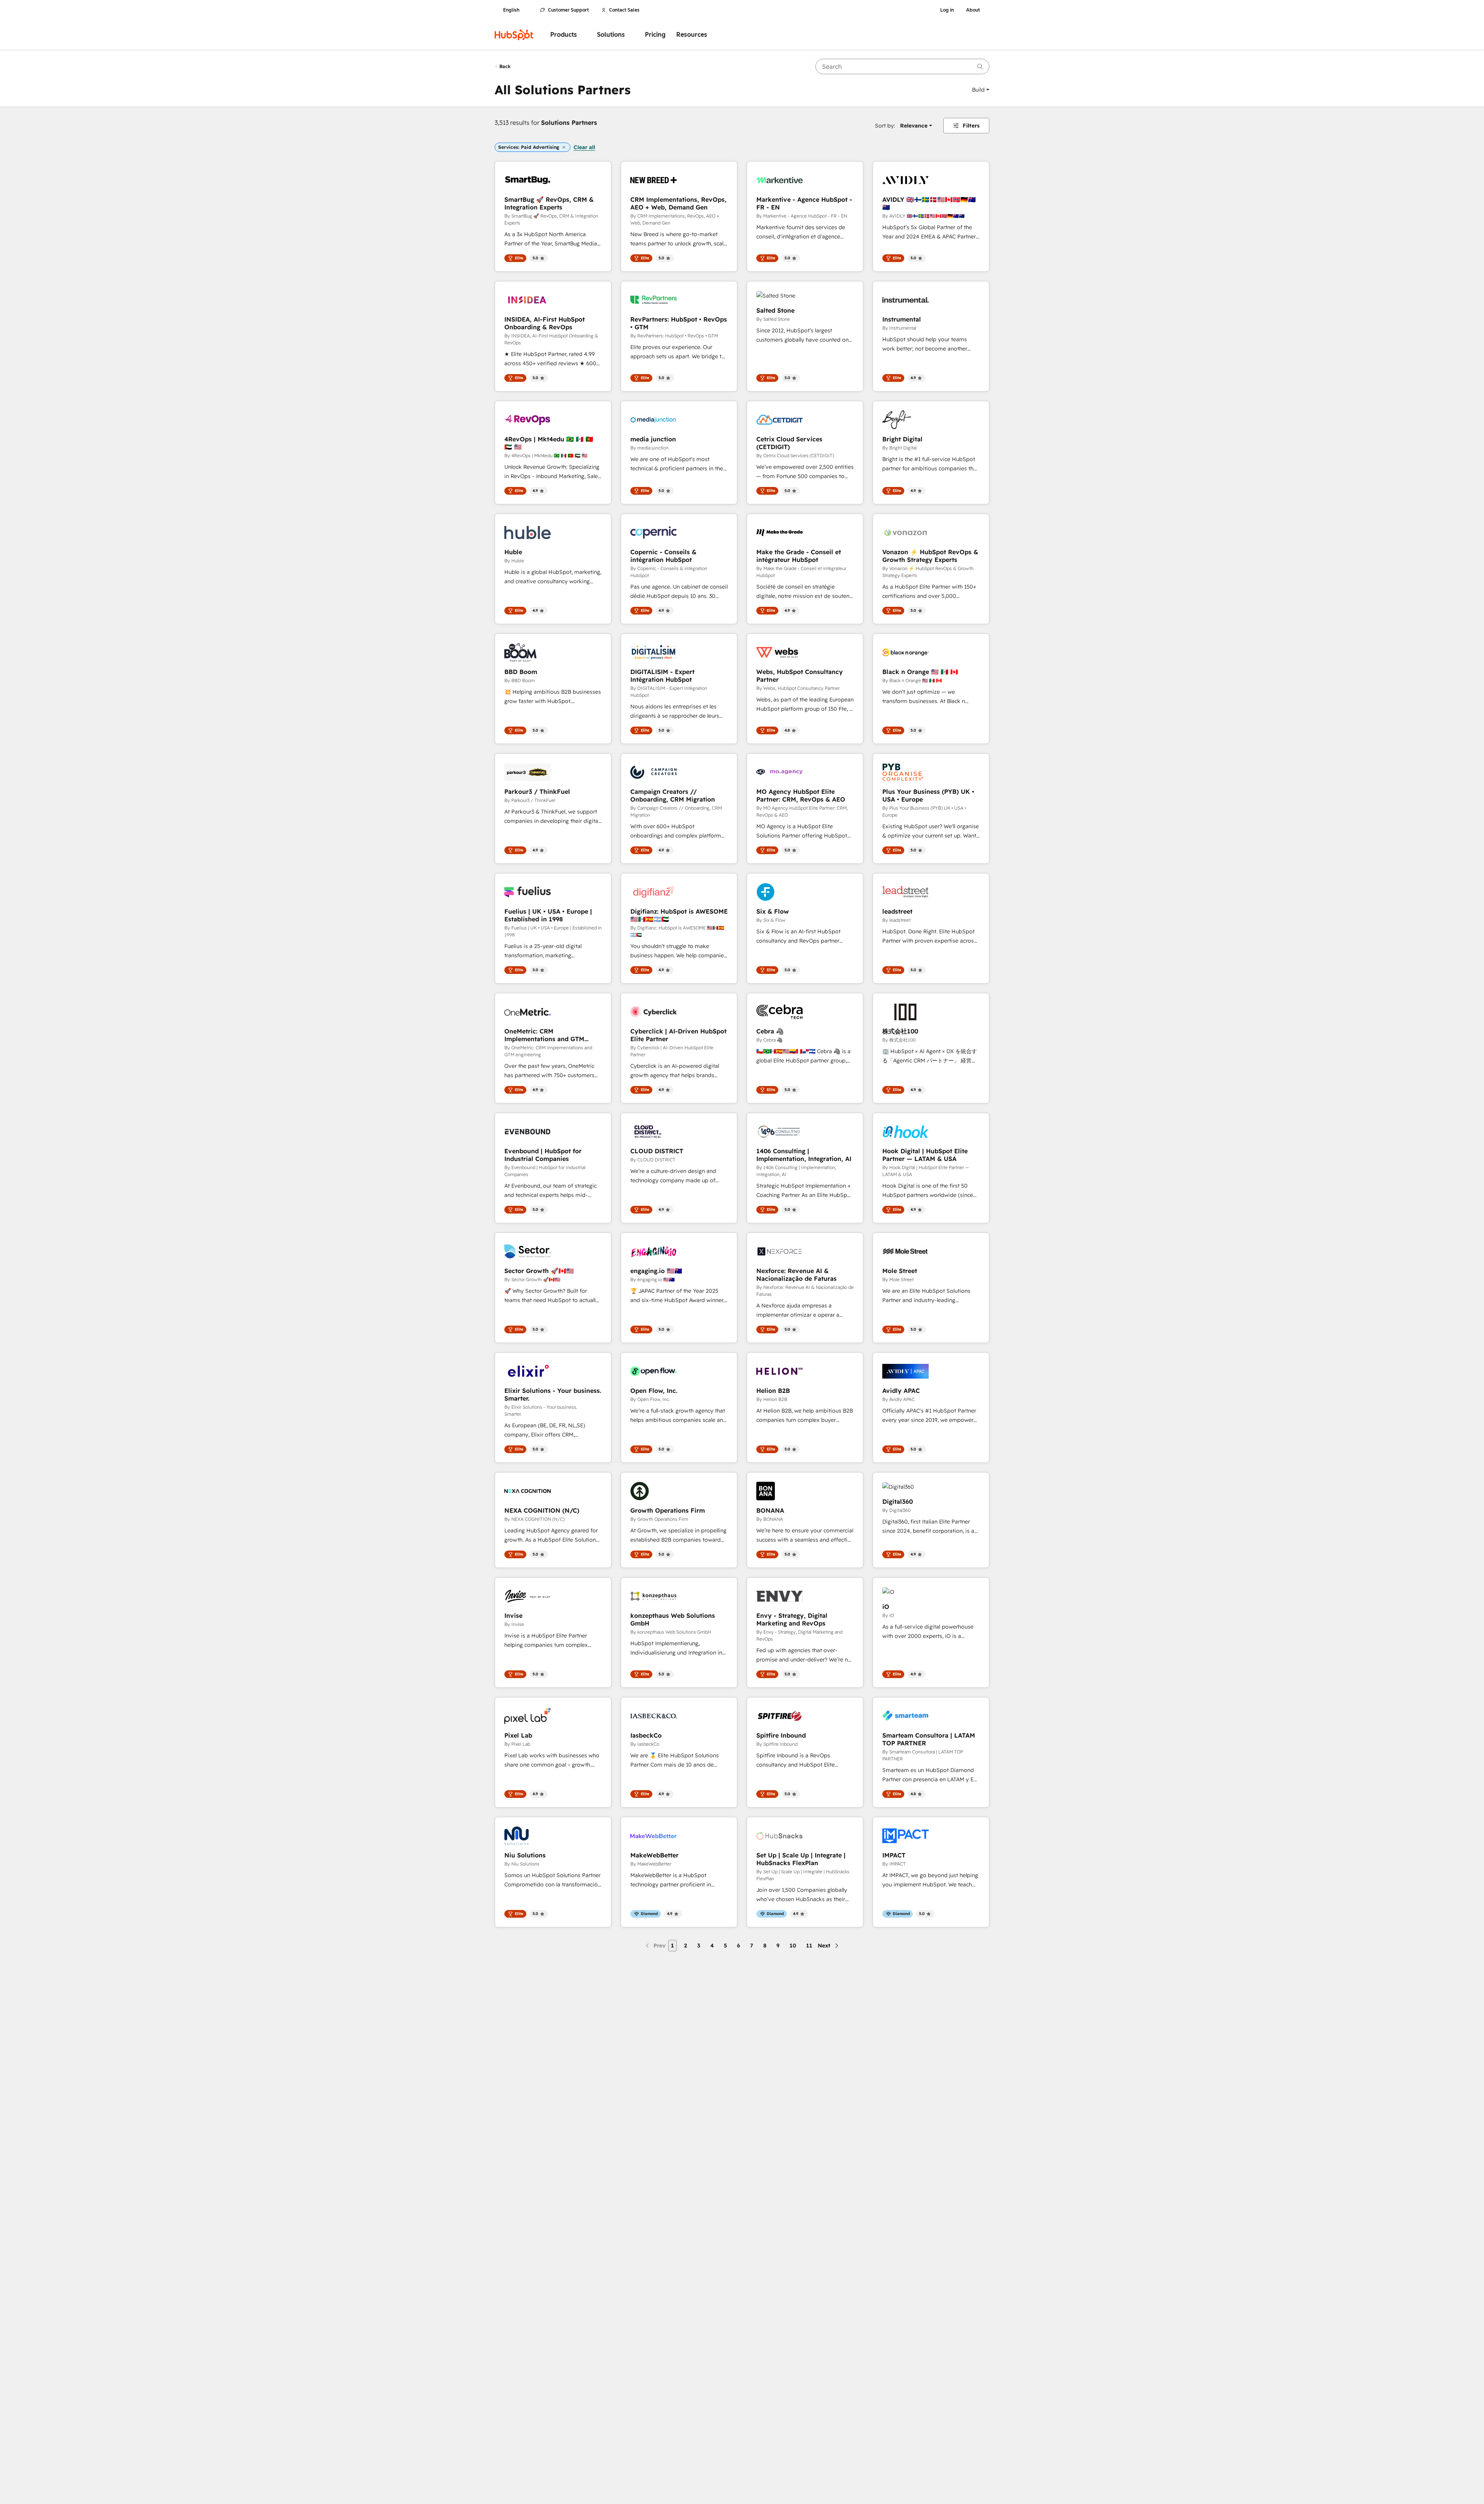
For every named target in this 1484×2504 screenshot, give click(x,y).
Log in (947, 10)
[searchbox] (902, 66)
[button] (981, 90)
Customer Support (568, 10)
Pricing (655, 35)
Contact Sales (624, 10)
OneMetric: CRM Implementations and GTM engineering (544, 1035)
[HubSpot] (514, 35)
